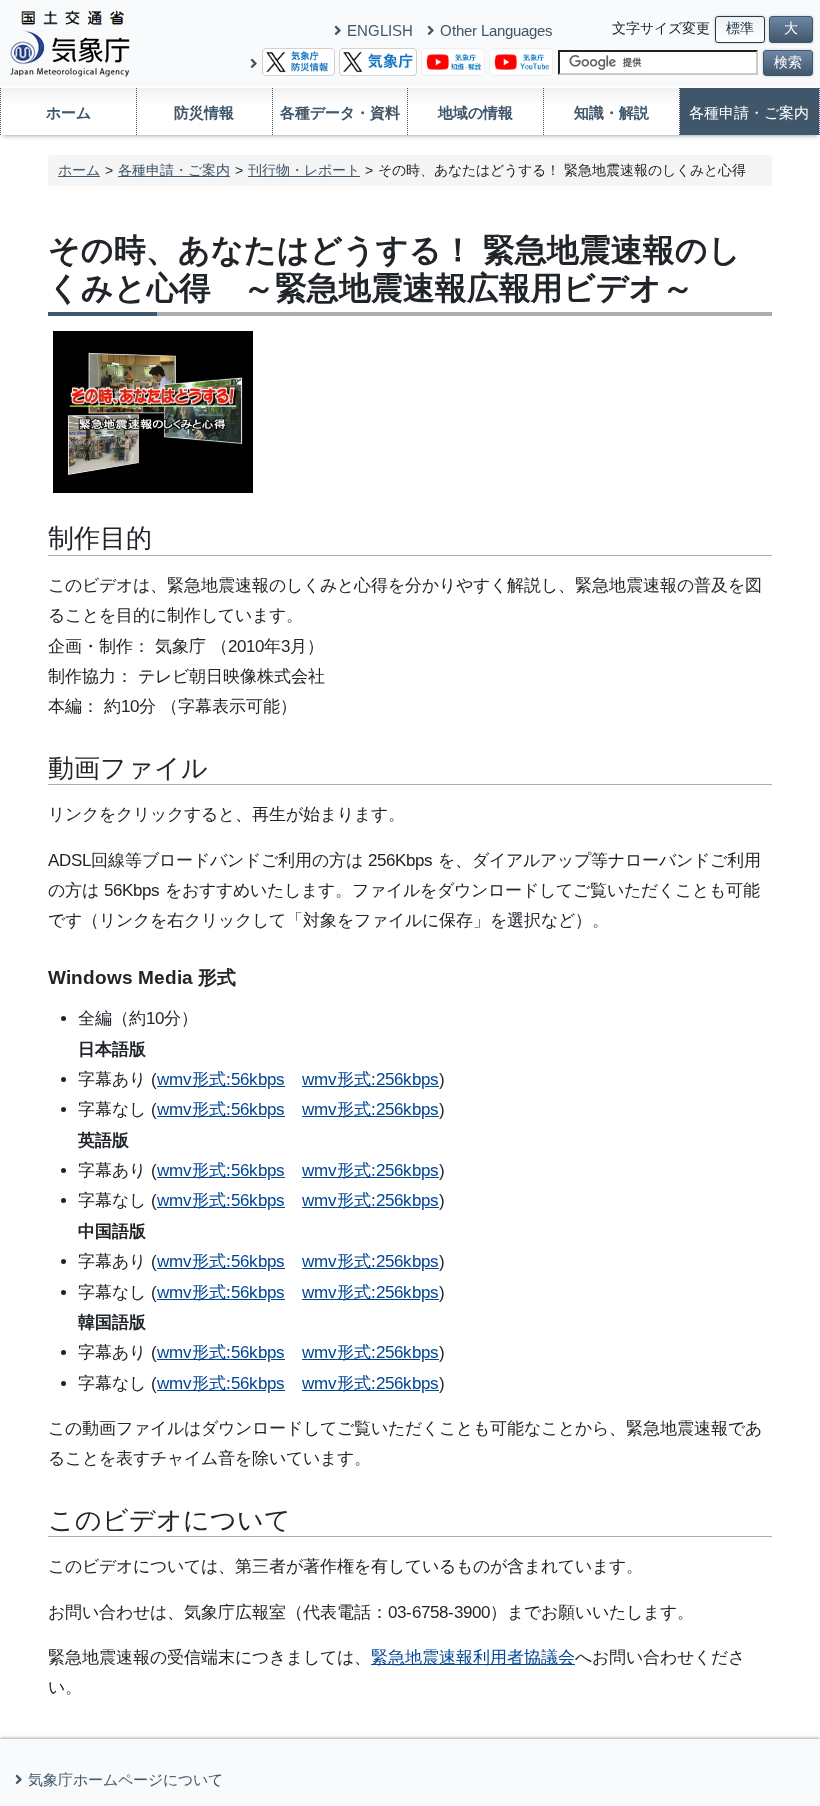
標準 (740, 28)
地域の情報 (475, 112)
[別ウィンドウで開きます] (298, 60)
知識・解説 (611, 112)
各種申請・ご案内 (749, 112)
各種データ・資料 (340, 112)
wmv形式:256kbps (370, 1079)
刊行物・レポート (304, 170)
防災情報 (204, 112)
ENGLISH (380, 30)
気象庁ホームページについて (125, 1779)
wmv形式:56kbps (221, 1079)
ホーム (68, 112)
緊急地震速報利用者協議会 (473, 1657)
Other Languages (496, 30)
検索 (788, 62)
